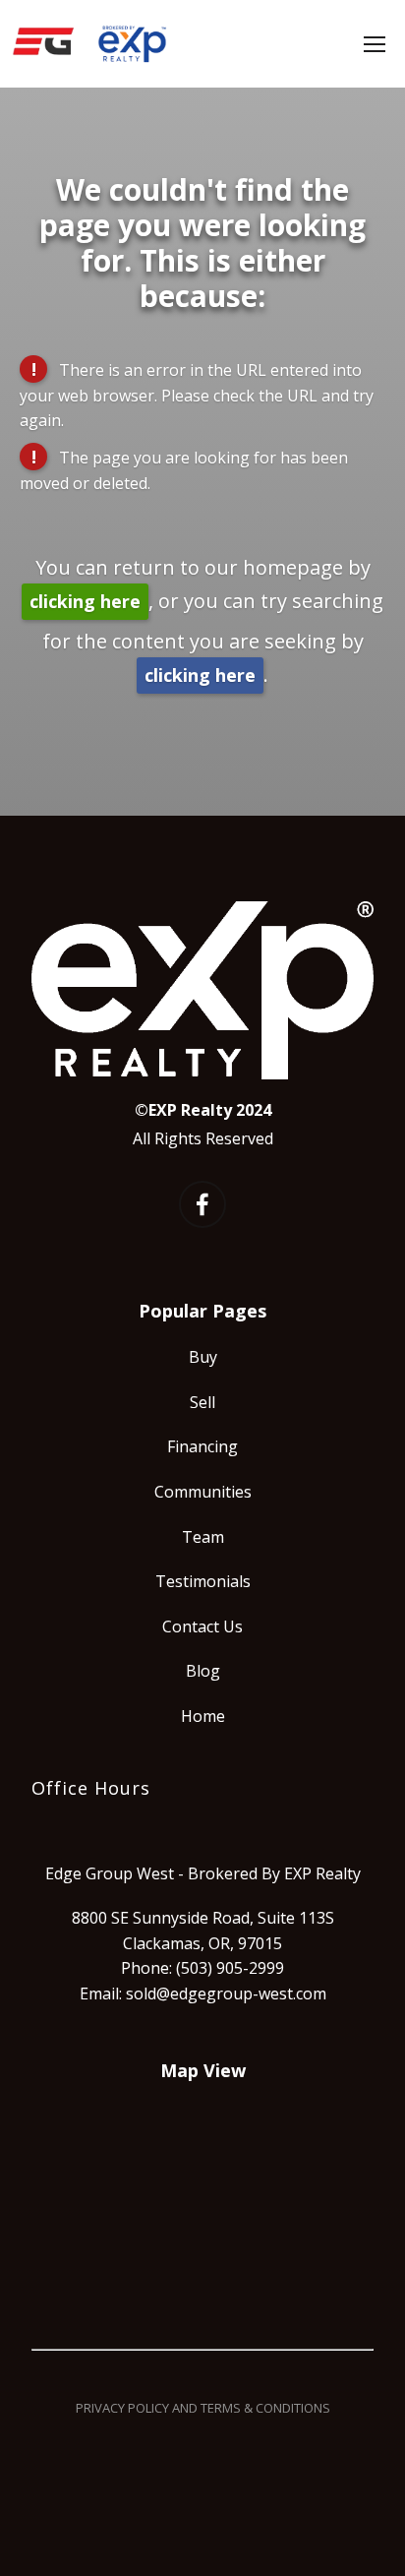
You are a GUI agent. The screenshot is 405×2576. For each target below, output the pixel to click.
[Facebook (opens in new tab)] (202, 1204)
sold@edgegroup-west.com (226, 1993)
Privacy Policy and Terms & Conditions (203, 2408)
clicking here (85, 601)
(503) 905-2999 (230, 1968)
